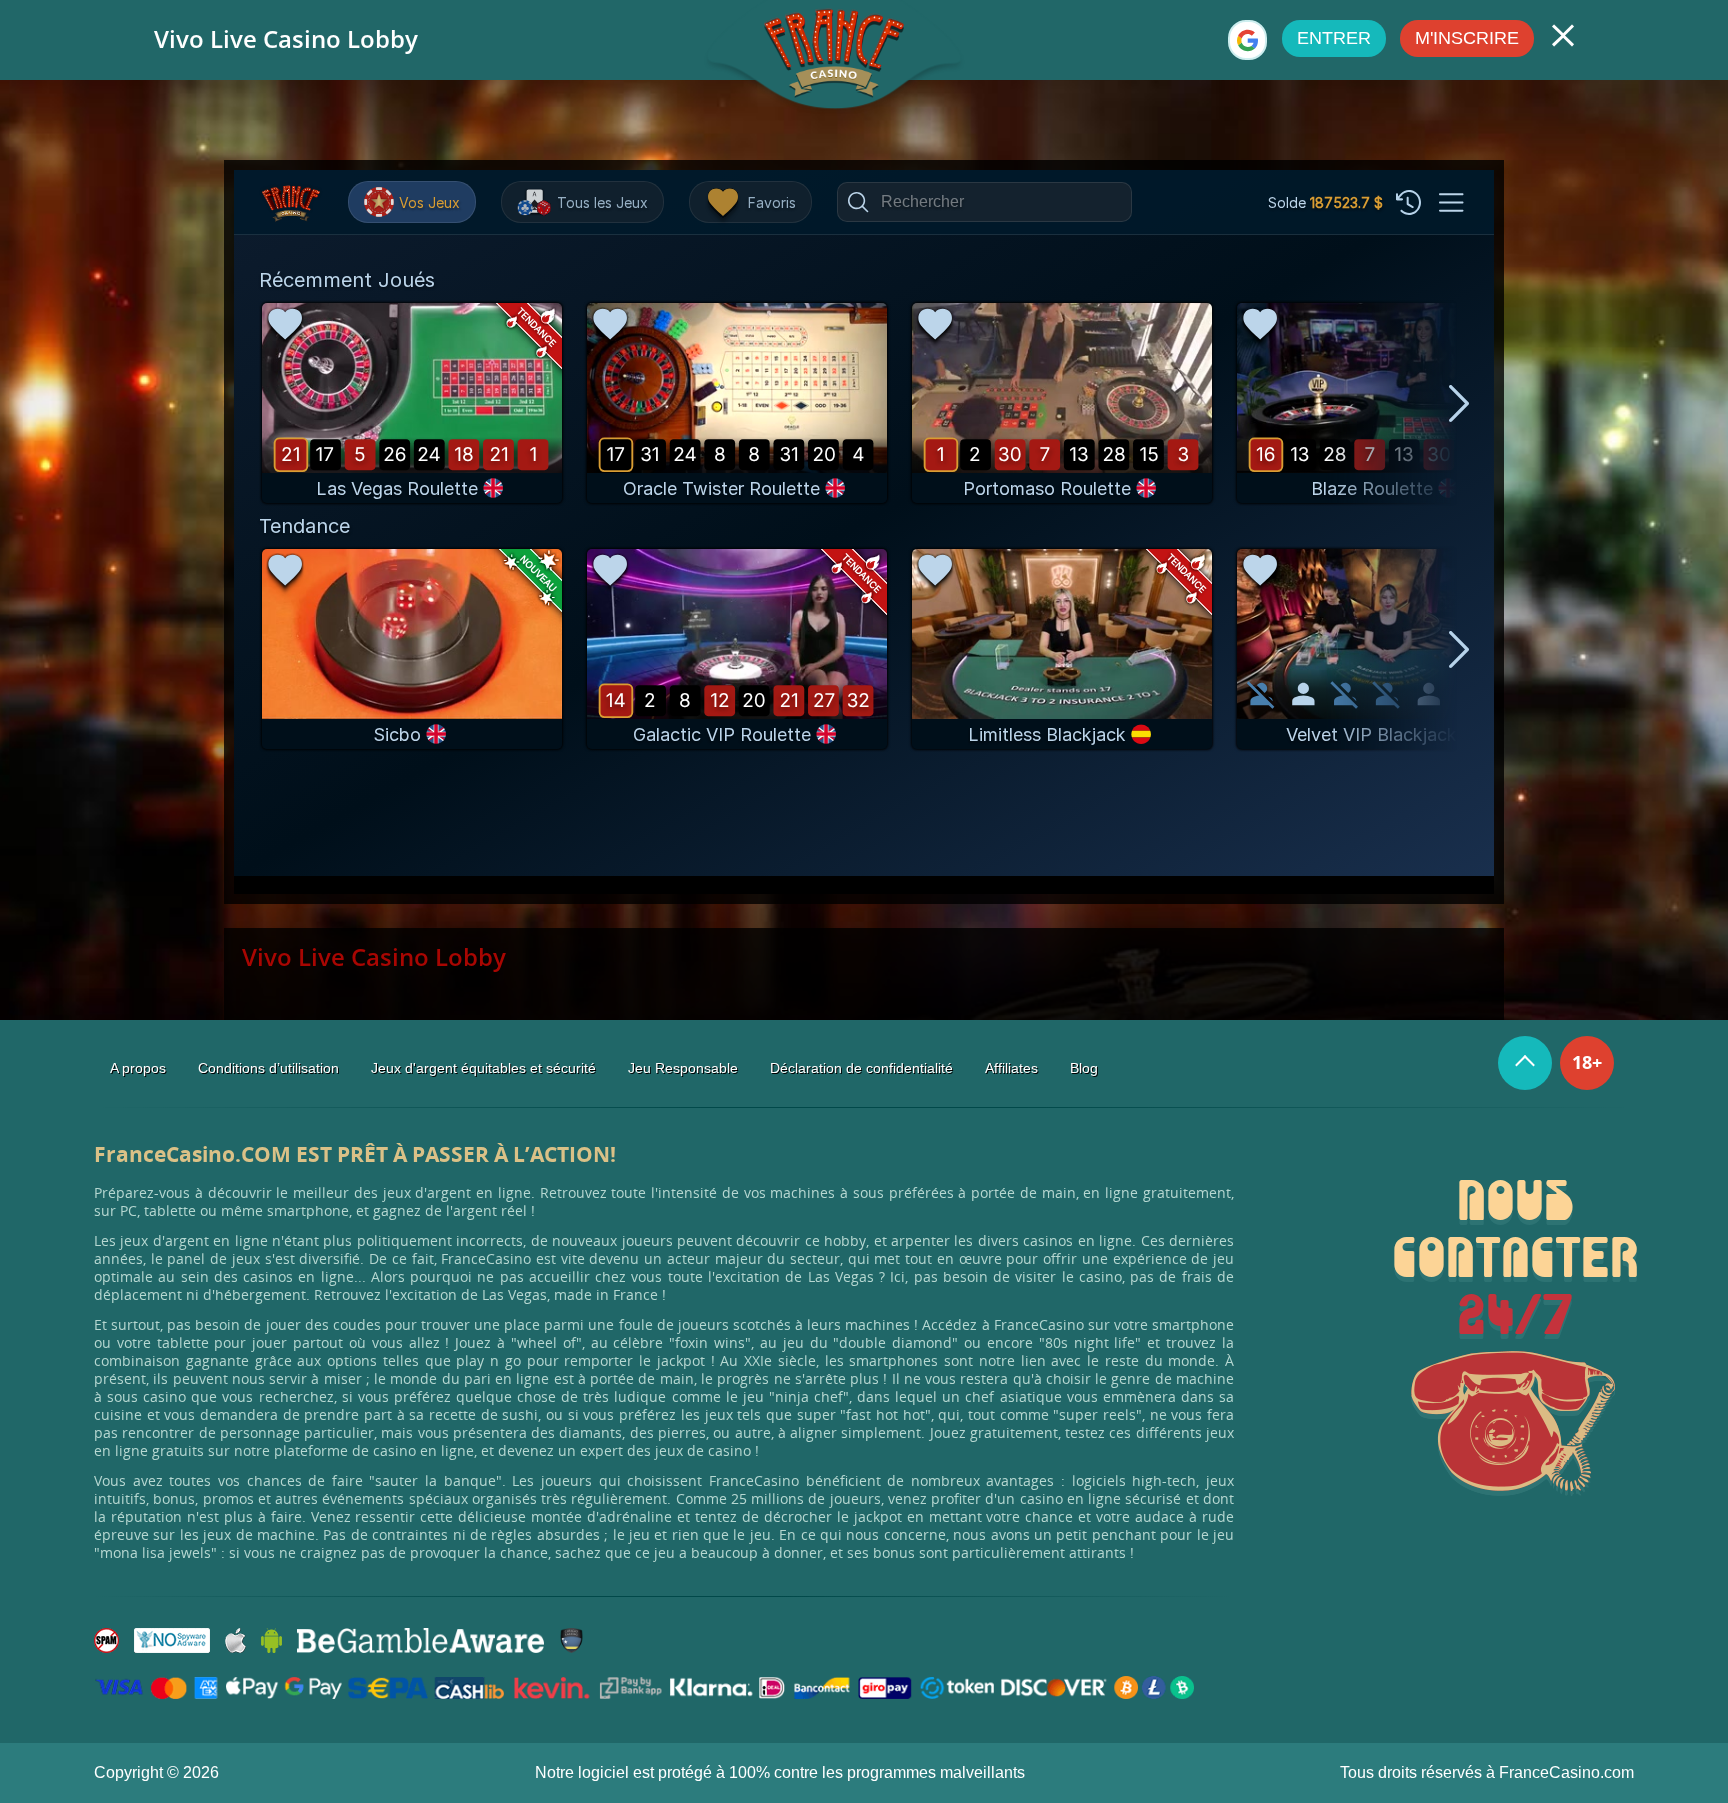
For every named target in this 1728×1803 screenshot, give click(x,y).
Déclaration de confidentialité (861, 1068)
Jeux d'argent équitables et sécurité (483, 1068)
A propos (138, 1068)
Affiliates (1011, 1068)
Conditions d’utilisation (268, 1068)
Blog (1084, 1068)
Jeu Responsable (683, 1068)
